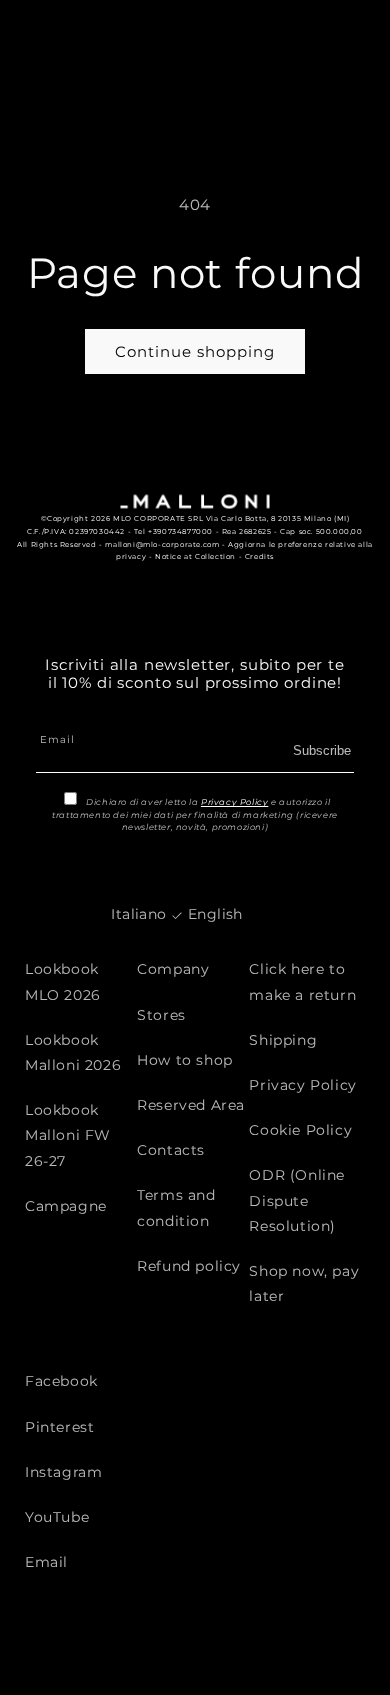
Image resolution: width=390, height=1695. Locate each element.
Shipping (283, 1040)
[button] (318, 35)
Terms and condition (176, 1207)
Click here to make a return (302, 981)
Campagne (66, 1206)
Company (173, 969)
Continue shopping (195, 351)
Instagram (63, 1472)
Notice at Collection (195, 556)
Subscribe (322, 750)
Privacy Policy (234, 802)
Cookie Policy (300, 1130)
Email (46, 1562)
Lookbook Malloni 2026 (73, 1052)
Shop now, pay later (304, 1283)
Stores (161, 1015)
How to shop (185, 1060)
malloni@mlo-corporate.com (162, 544)
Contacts (171, 1150)
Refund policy (189, 1266)
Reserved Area (191, 1105)
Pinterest (59, 1427)
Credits (259, 556)
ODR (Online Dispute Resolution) (297, 1200)
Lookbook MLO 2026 (63, 981)
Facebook (61, 1381)
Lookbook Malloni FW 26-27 (68, 1135)
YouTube (57, 1517)
